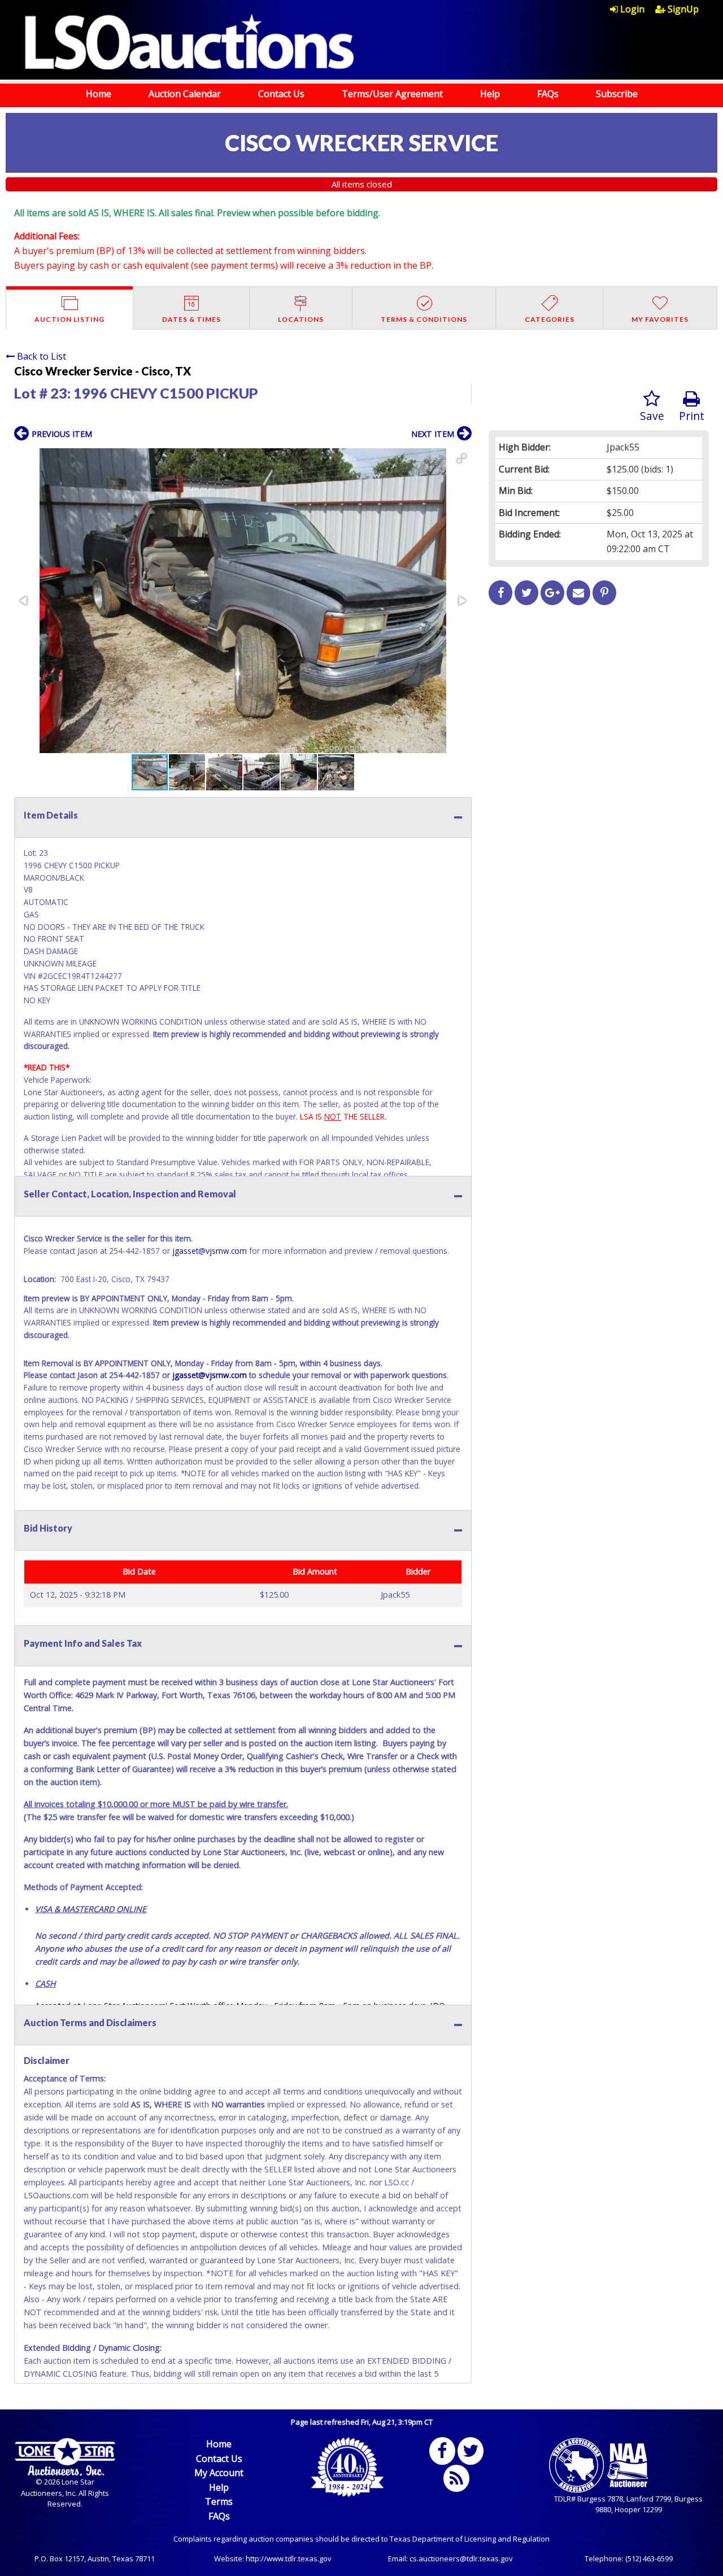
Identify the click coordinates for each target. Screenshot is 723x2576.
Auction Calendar (185, 94)
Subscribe (617, 94)
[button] (461, 458)
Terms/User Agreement (392, 94)
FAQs (548, 94)
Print (692, 416)
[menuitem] (633, 9)
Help (490, 94)
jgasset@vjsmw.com (210, 1251)
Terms (219, 2501)
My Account (219, 2473)
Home (99, 94)
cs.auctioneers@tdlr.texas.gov (461, 2558)
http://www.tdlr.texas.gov (289, 2558)
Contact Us (281, 94)
